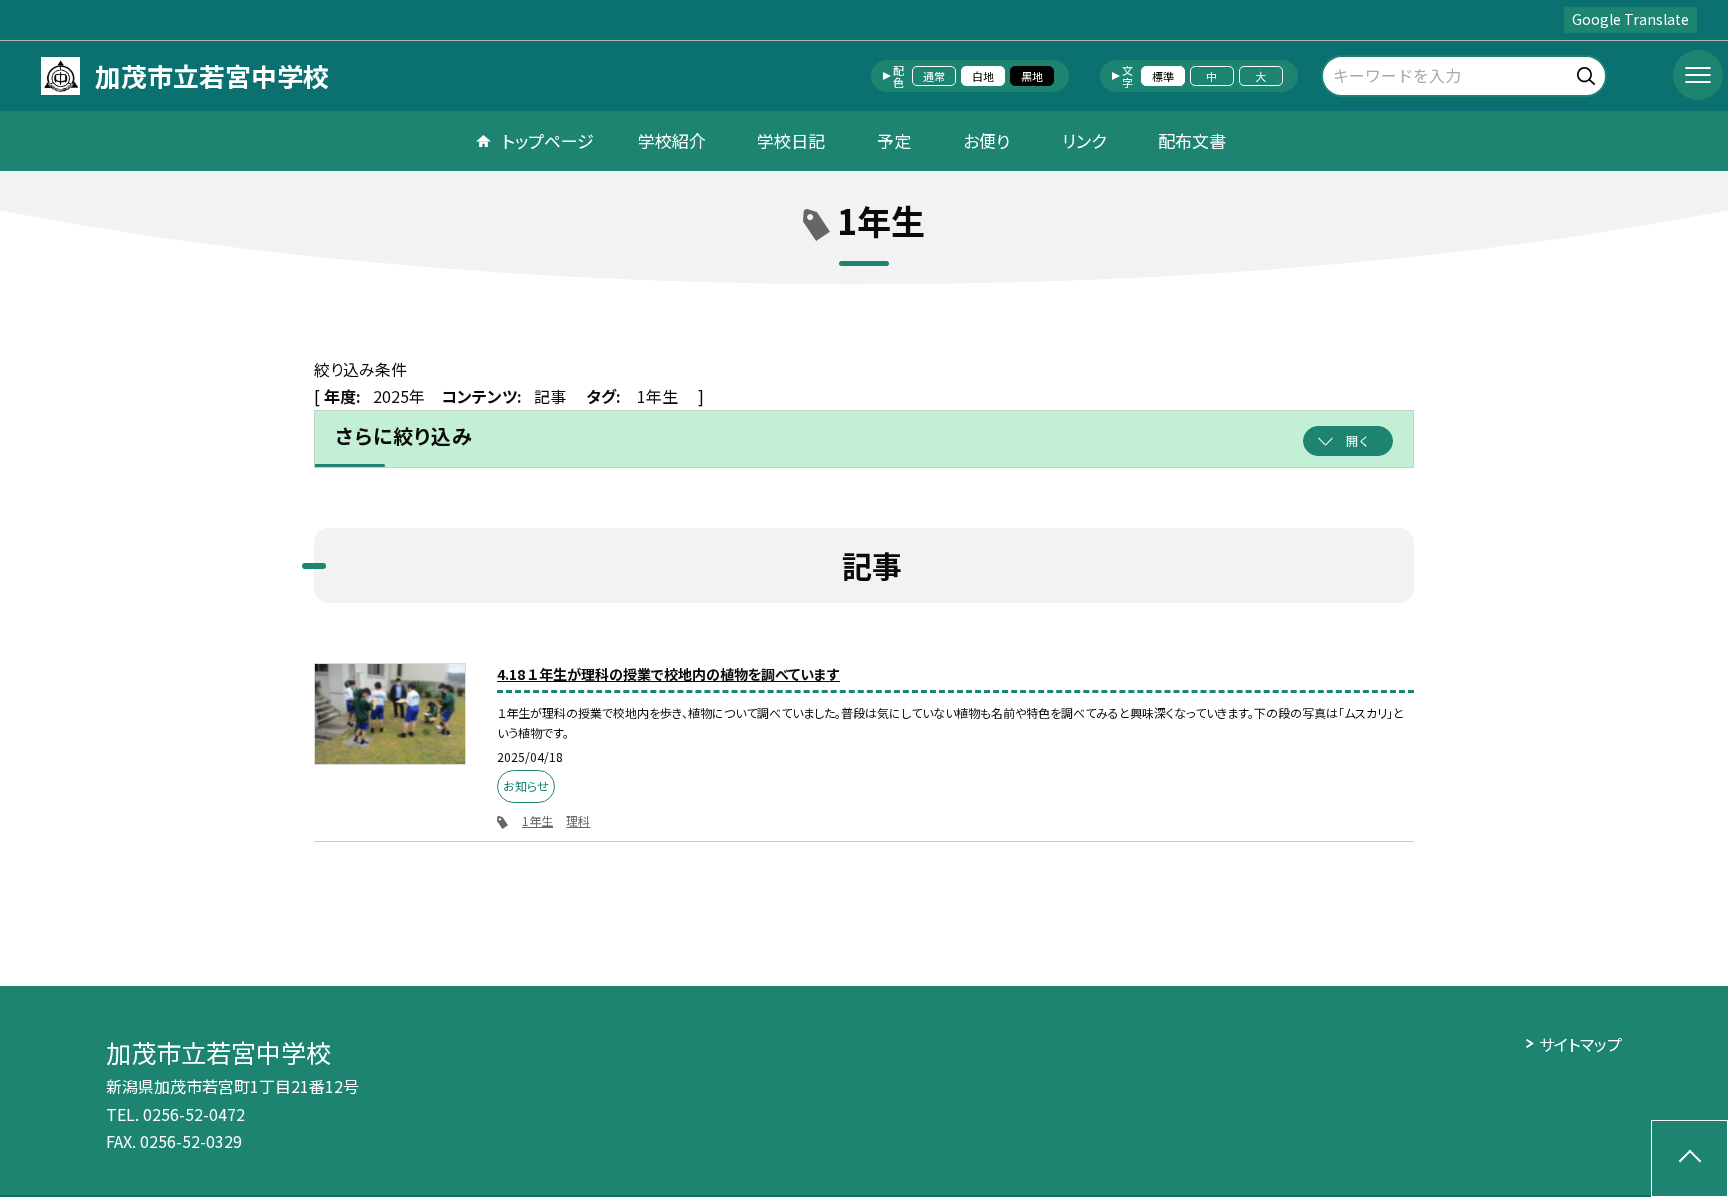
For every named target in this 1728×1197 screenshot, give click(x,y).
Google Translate (1630, 19)
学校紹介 (672, 140)
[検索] (1588, 72)
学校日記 (791, 140)
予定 (894, 140)
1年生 (537, 820)
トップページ (548, 140)
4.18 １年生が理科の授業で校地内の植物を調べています (668, 674)
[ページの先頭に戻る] (1689, 1158)
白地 (983, 76)
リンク (1084, 140)
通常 (934, 76)
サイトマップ (1580, 1044)
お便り (986, 140)
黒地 (1032, 76)
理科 (578, 820)
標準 (1163, 76)
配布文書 (1192, 140)
